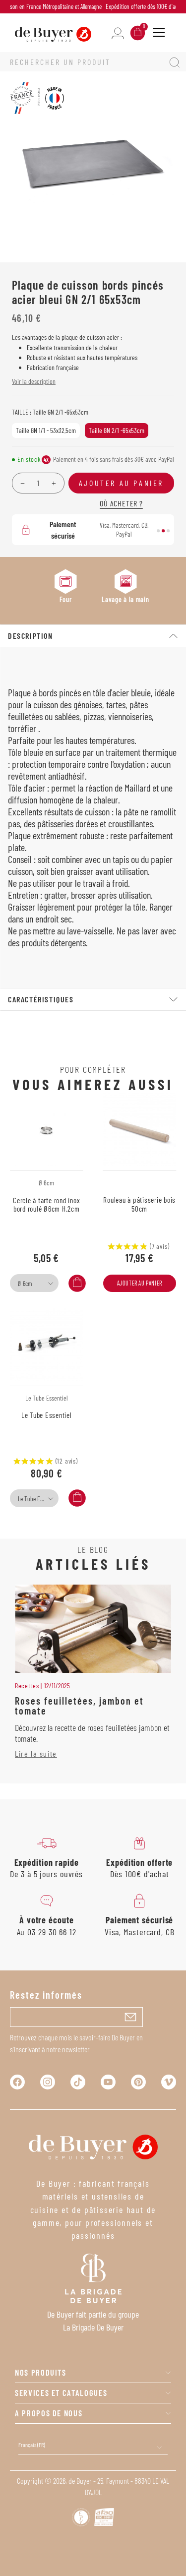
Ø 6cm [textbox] (25, 1284)
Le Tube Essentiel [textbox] (37, 1499)
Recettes (27, 1686)
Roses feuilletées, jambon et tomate (79, 1706)
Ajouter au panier (140, 1283)
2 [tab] (163, 531)
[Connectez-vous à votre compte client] (118, 32)
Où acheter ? (121, 503)
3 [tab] (168, 531)
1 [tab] (158, 531)
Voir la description (34, 381)
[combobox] (34, 1283)
